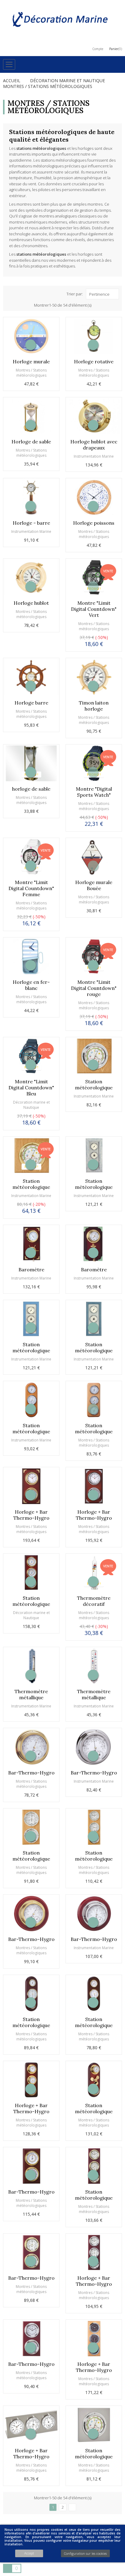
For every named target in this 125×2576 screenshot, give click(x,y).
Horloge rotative (94, 362)
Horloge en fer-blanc (31, 985)
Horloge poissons (94, 523)
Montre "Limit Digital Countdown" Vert (94, 609)
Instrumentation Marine (94, 456)
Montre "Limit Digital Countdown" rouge (94, 988)
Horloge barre (31, 703)
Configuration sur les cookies (85, 2553)
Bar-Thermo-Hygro (31, 1773)
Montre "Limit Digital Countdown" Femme (31, 888)
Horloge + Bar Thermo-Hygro (31, 1515)
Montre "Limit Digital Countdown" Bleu (31, 1088)
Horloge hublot (31, 603)
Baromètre (31, 1270)
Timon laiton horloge (94, 706)
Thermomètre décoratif (94, 1601)
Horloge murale (31, 362)
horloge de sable (31, 789)
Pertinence (99, 294)
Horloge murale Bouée (94, 885)
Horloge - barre (31, 523)
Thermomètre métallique (31, 1694)
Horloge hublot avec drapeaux (94, 445)
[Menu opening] (9, 64)
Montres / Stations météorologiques (31, 373)
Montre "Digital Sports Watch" (94, 792)
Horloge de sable (31, 442)
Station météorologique (94, 1085)
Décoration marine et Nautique (31, 1105)
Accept (29, 2553)
